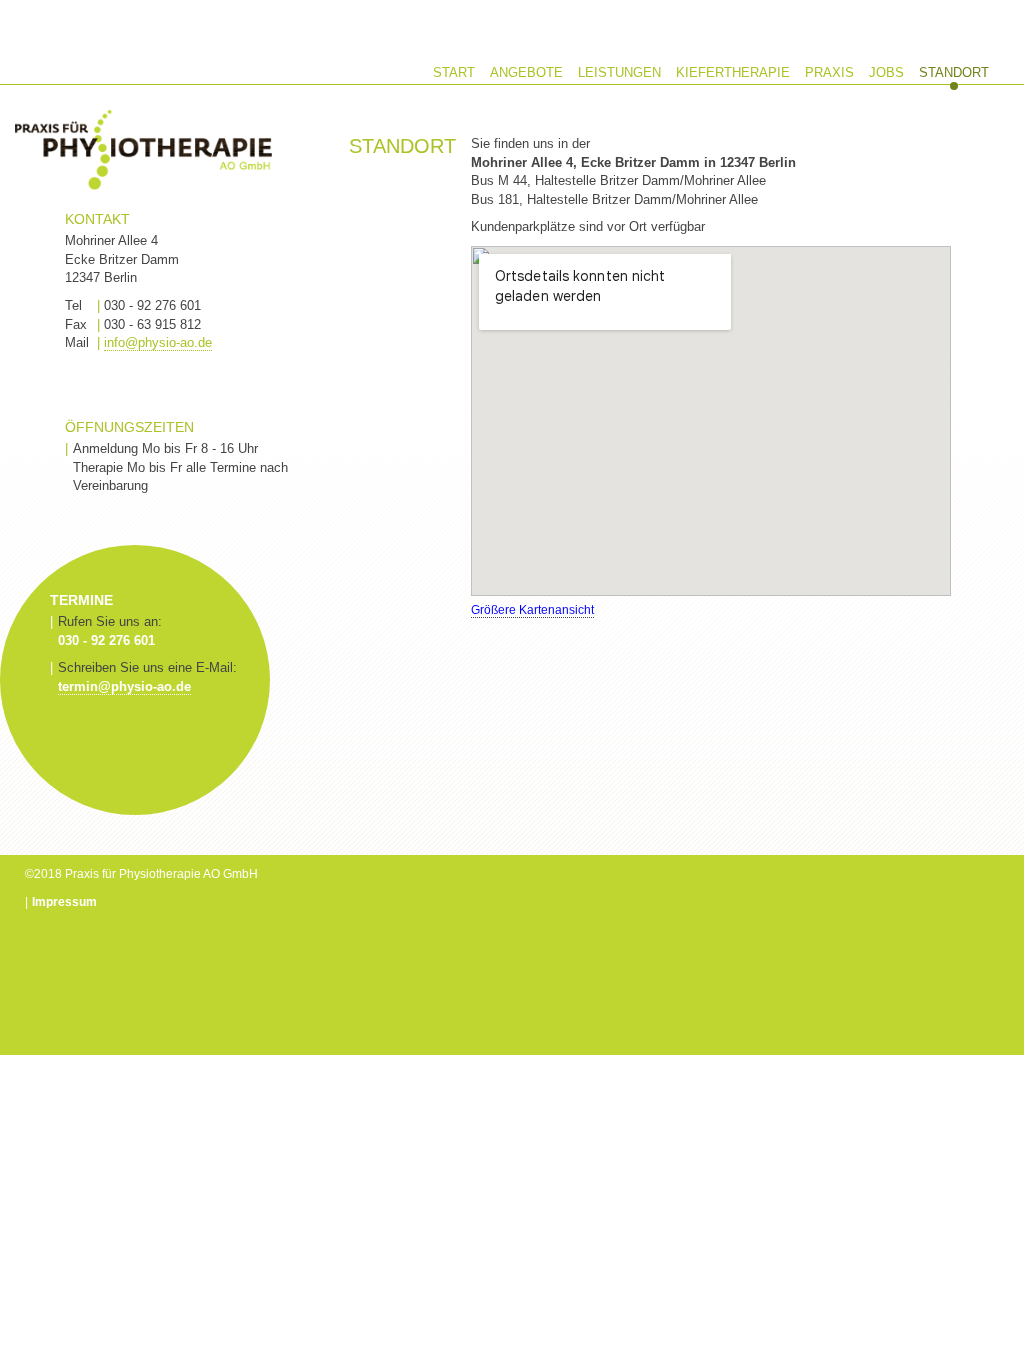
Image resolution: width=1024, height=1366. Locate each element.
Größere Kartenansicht (532, 610)
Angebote (526, 72)
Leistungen (619, 72)
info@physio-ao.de (158, 342)
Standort (954, 72)
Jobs (886, 72)
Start (454, 72)
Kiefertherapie (733, 72)
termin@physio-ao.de (124, 686)
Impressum (64, 902)
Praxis (829, 72)
